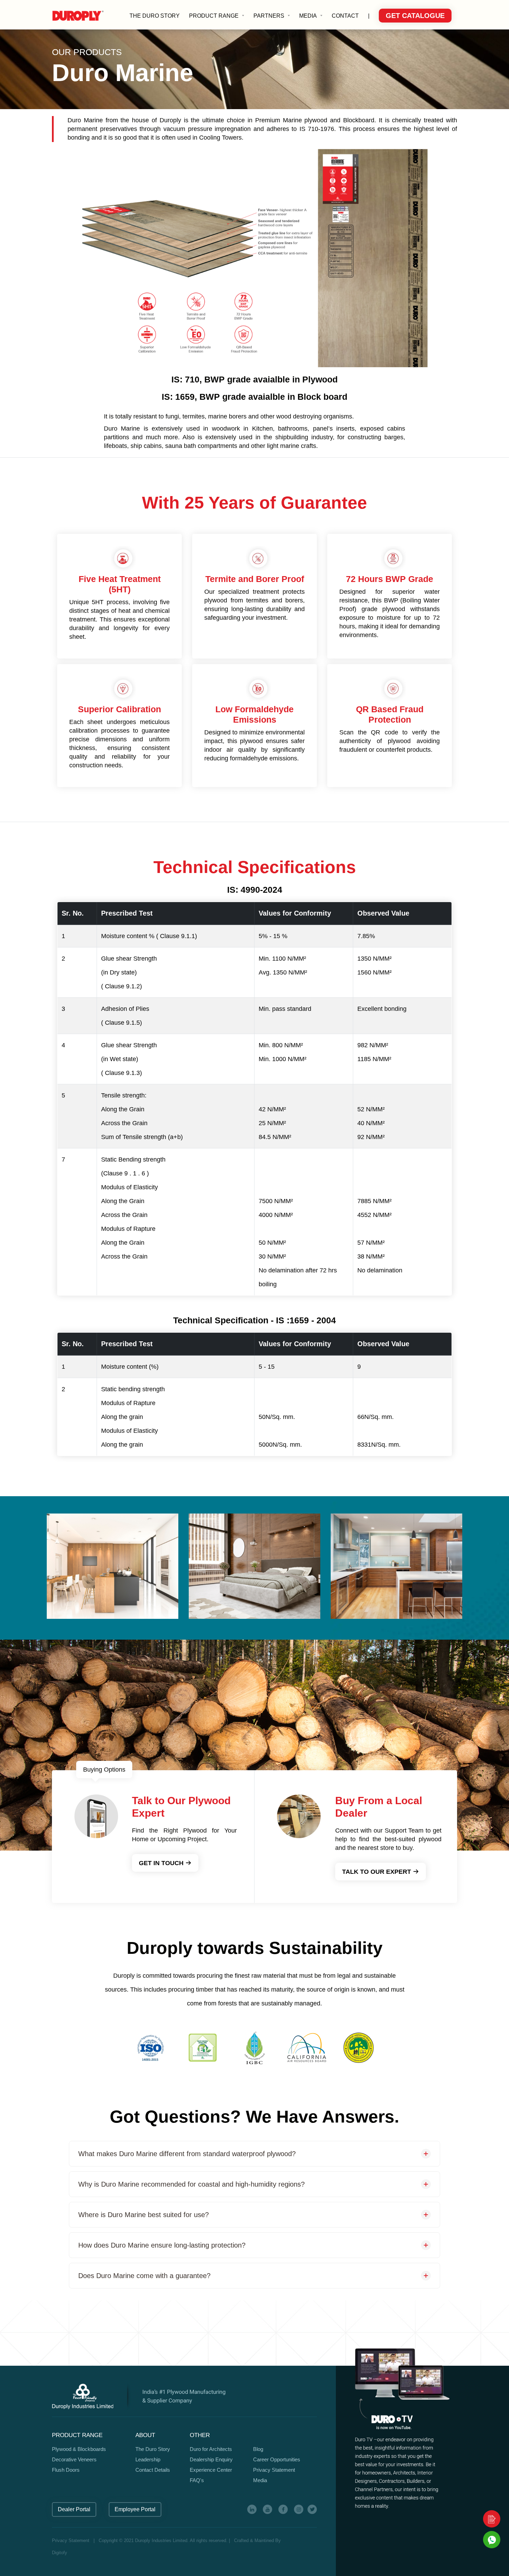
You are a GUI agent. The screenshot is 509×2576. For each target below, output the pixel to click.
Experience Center (211, 2470)
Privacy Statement (274, 2470)
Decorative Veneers (74, 2459)
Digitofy (60, 2553)
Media (260, 2480)
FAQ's (197, 2480)
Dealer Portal (74, 2509)
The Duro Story (153, 2449)
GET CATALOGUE (415, 16)
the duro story (155, 16)
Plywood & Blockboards (79, 2449)
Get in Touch (162, 1863)
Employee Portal (135, 2509)
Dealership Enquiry (211, 2459)
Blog (258, 2449)
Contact (345, 16)
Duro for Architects (211, 2449)
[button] (217, 16)
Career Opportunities (277, 2459)
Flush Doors (66, 2470)
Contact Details (153, 2470)
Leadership (148, 2459)
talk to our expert (377, 1872)
